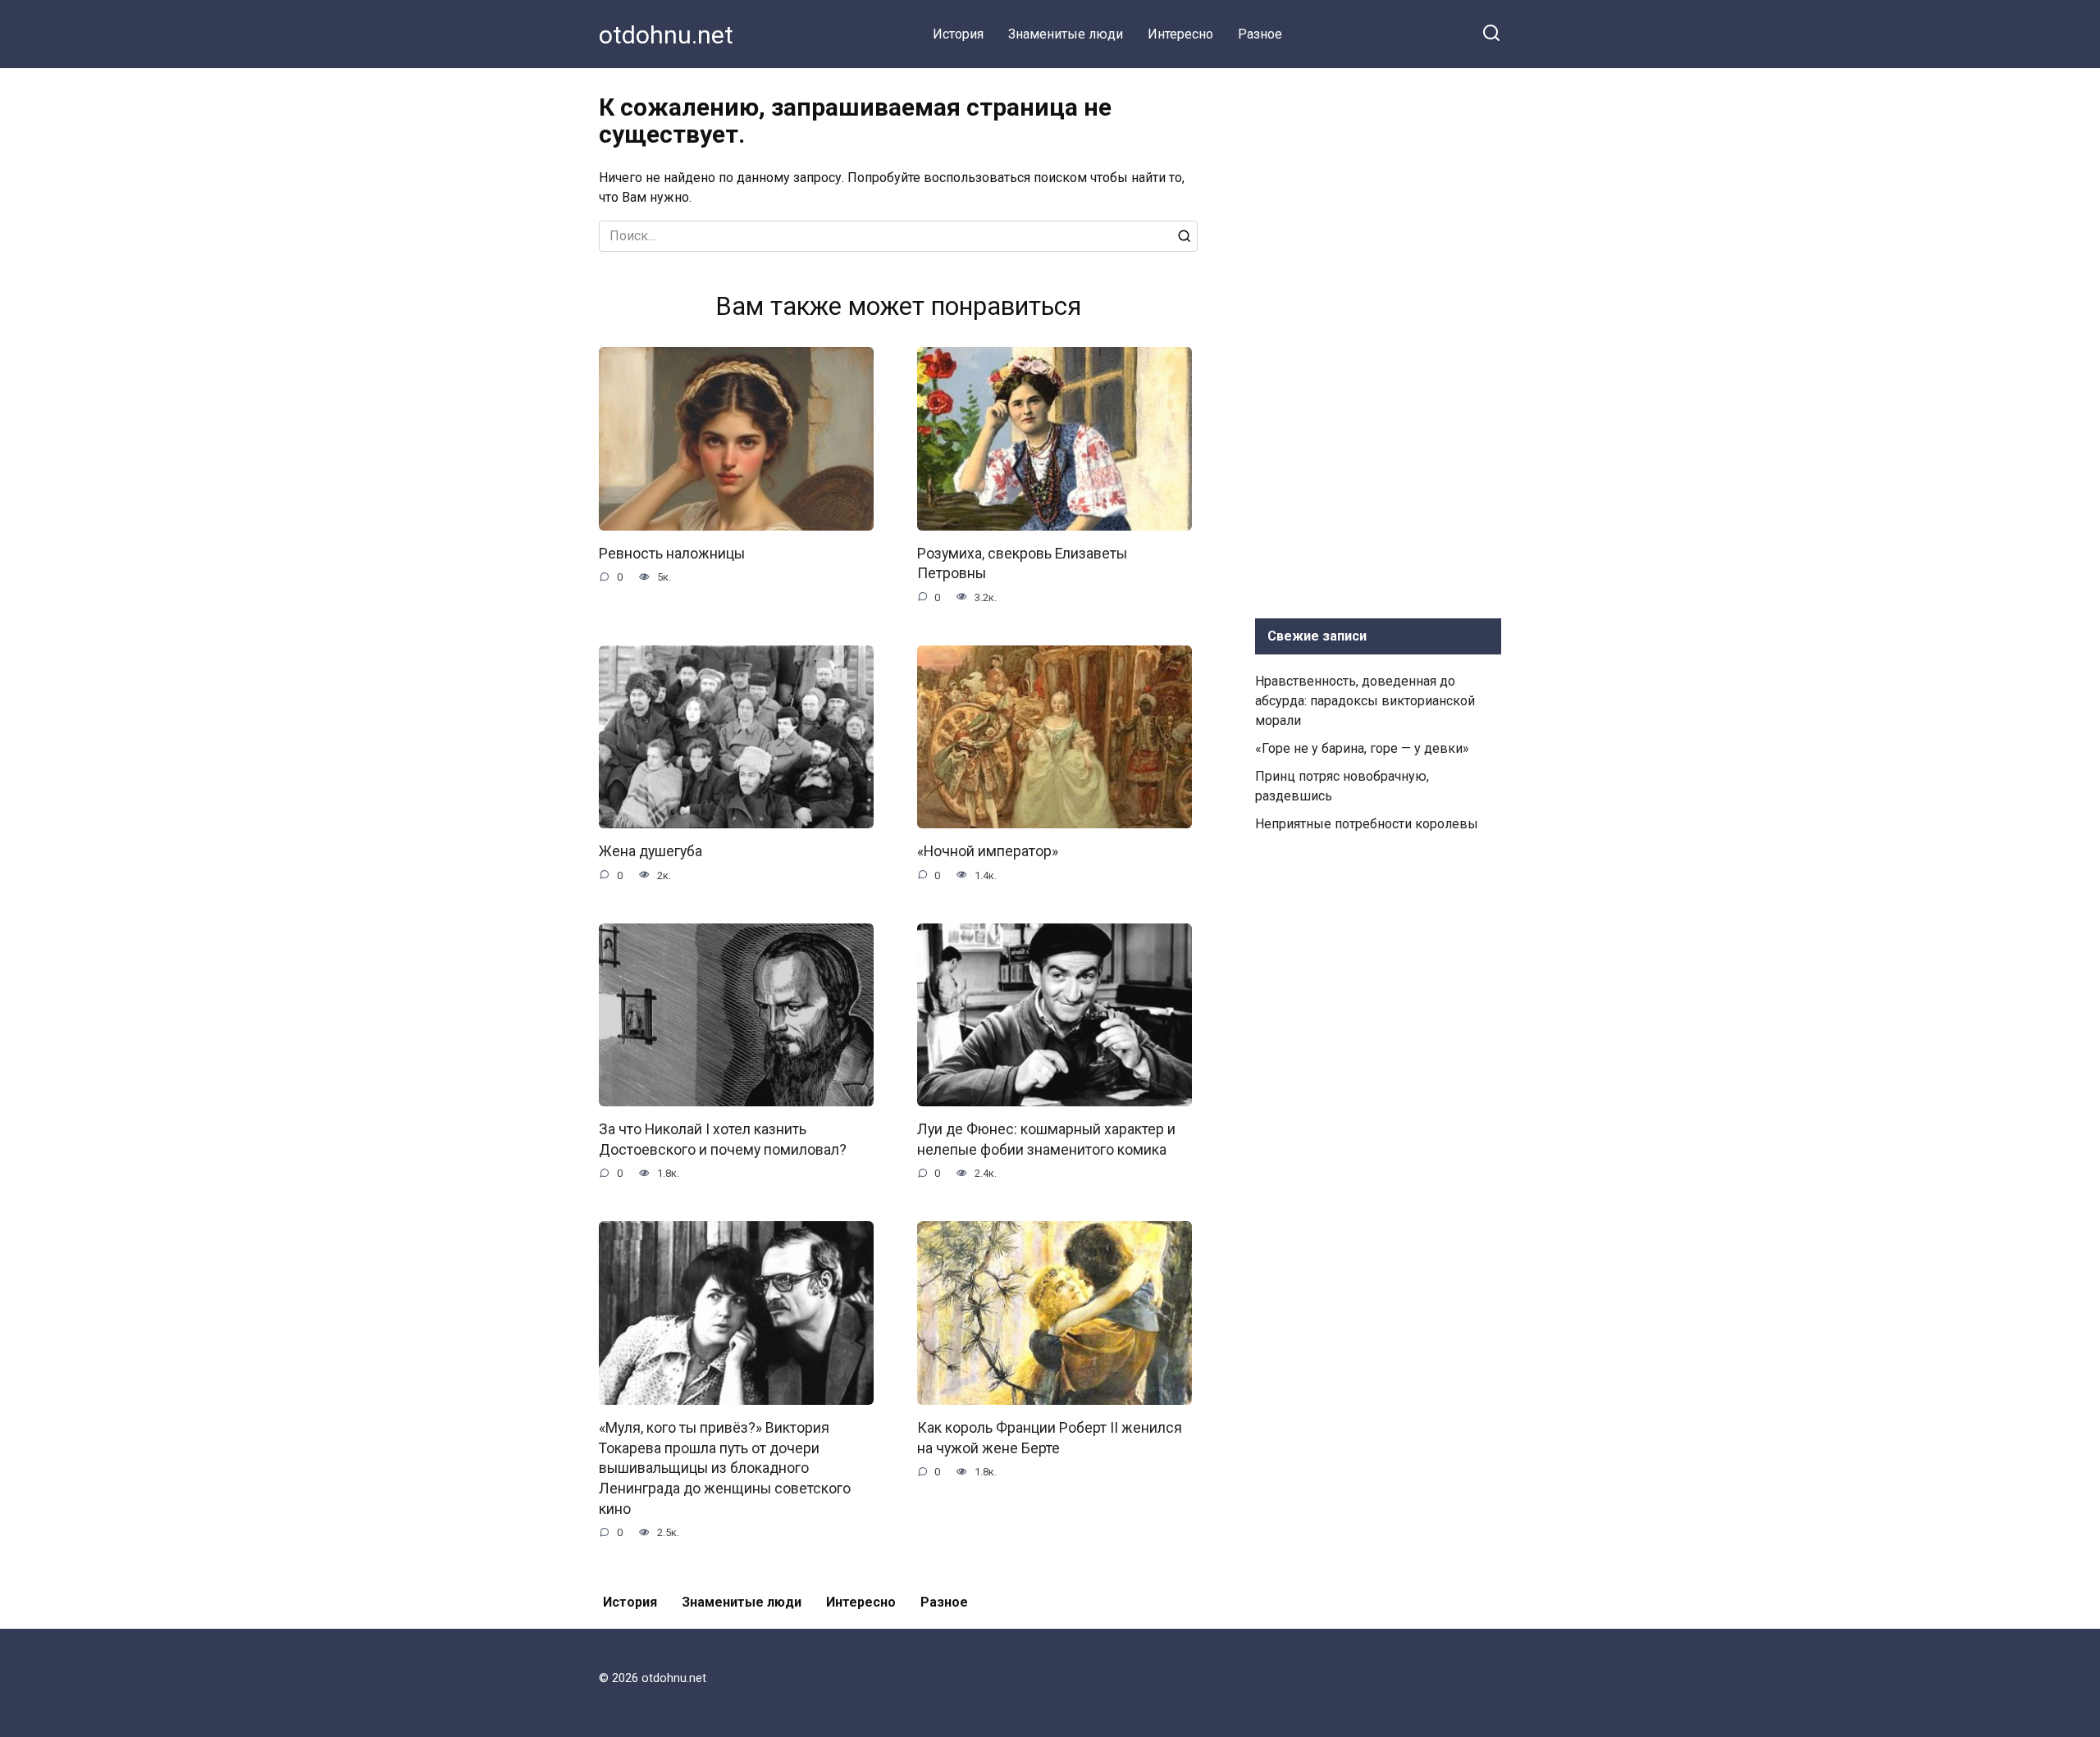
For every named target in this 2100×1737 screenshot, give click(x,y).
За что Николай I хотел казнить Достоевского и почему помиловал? (723, 1140)
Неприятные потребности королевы (1367, 824)
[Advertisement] (1378, 340)
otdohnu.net (666, 35)
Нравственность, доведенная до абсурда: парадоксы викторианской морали (1365, 701)
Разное (1260, 34)
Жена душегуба (651, 851)
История (958, 34)
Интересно (1180, 34)
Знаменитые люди (1066, 34)
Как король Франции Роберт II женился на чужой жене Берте (1050, 1438)
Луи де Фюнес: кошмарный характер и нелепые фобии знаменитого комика (1046, 1140)
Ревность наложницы (672, 554)
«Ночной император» (988, 851)
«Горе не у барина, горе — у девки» (1362, 748)
